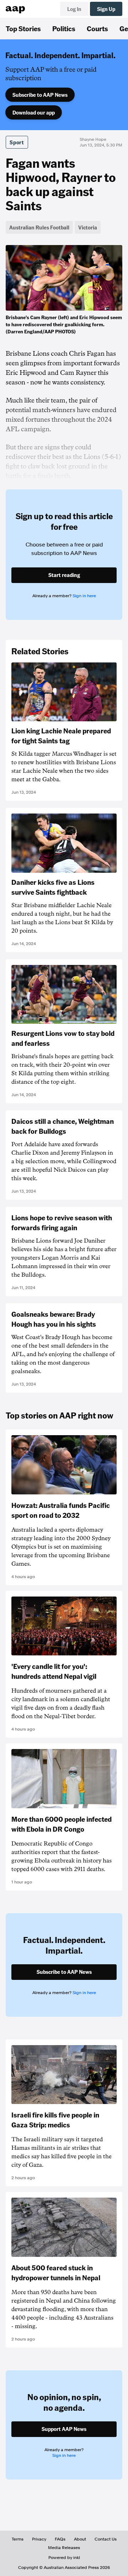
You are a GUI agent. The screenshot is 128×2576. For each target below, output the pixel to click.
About (80, 2539)
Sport (17, 142)
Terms (18, 2539)
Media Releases (64, 2548)
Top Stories (23, 28)
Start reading (64, 575)
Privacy (39, 2539)
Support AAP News (64, 2429)
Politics (64, 28)
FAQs (60, 2539)
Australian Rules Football (39, 227)
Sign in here (84, 596)
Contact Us (106, 2539)
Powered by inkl (64, 2558)
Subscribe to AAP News (40, 95)
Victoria (88, 227)
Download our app (34, 112)
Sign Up (106, 9)
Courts (97, 28)
